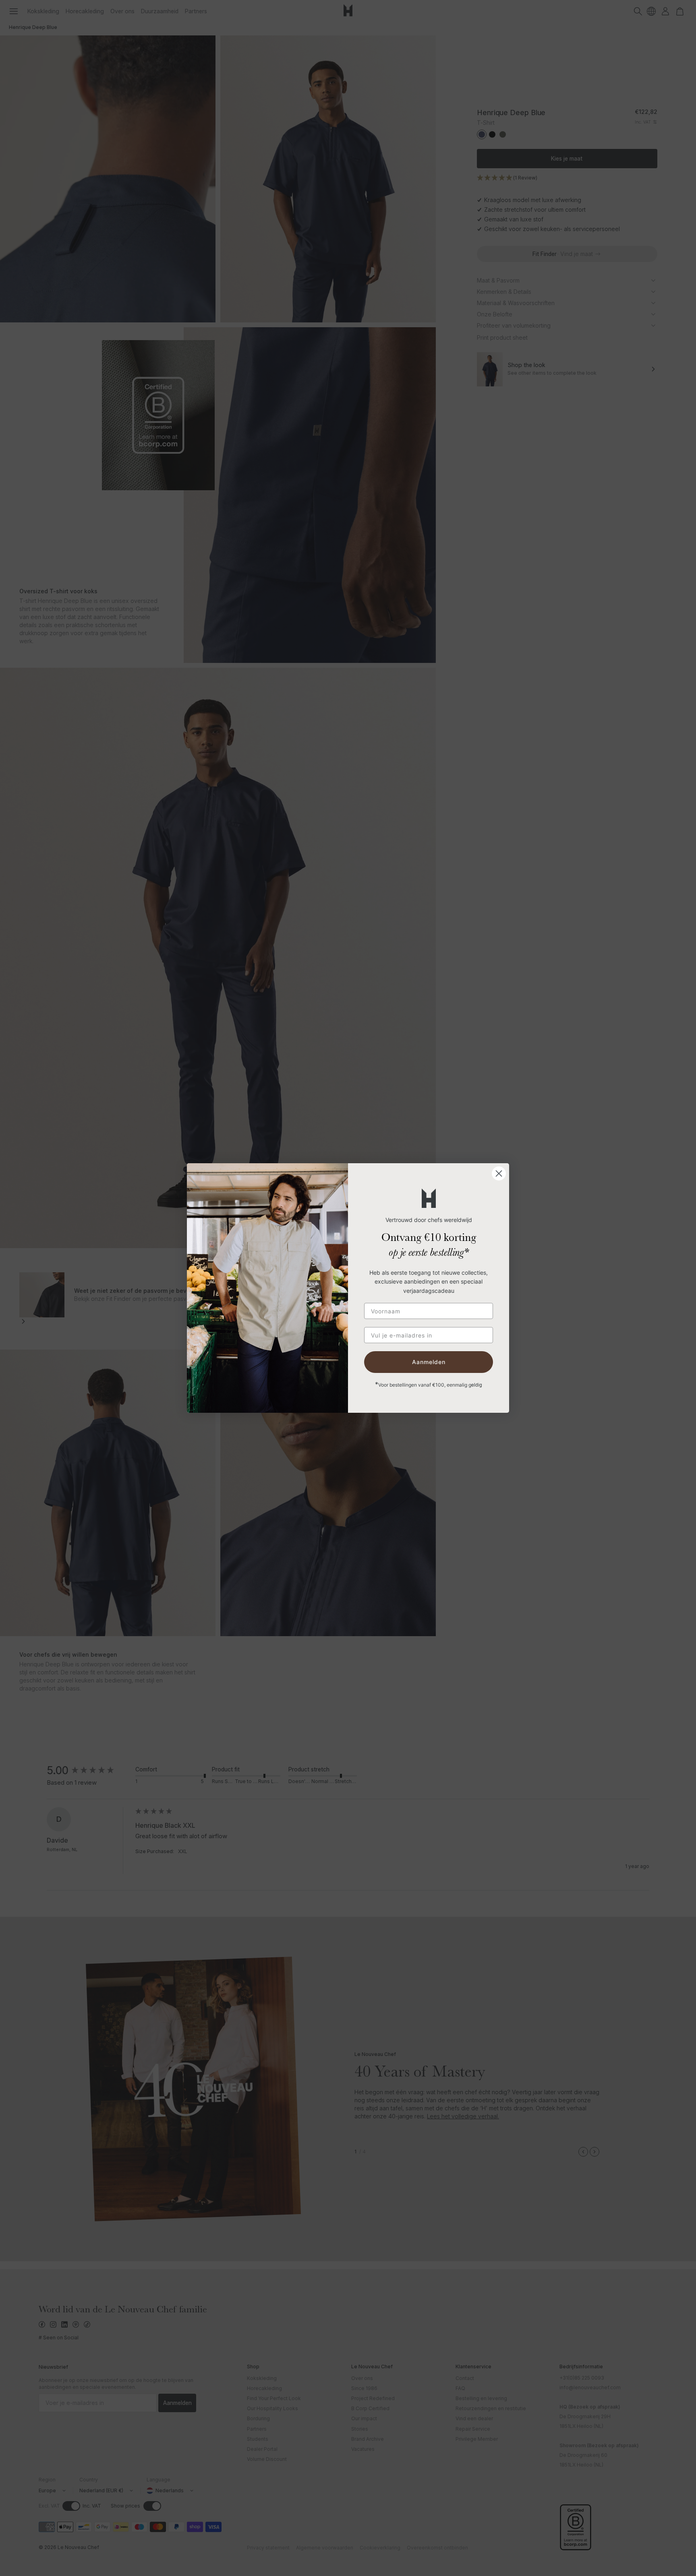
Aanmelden (429, 1362)
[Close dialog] (499, 1173)
